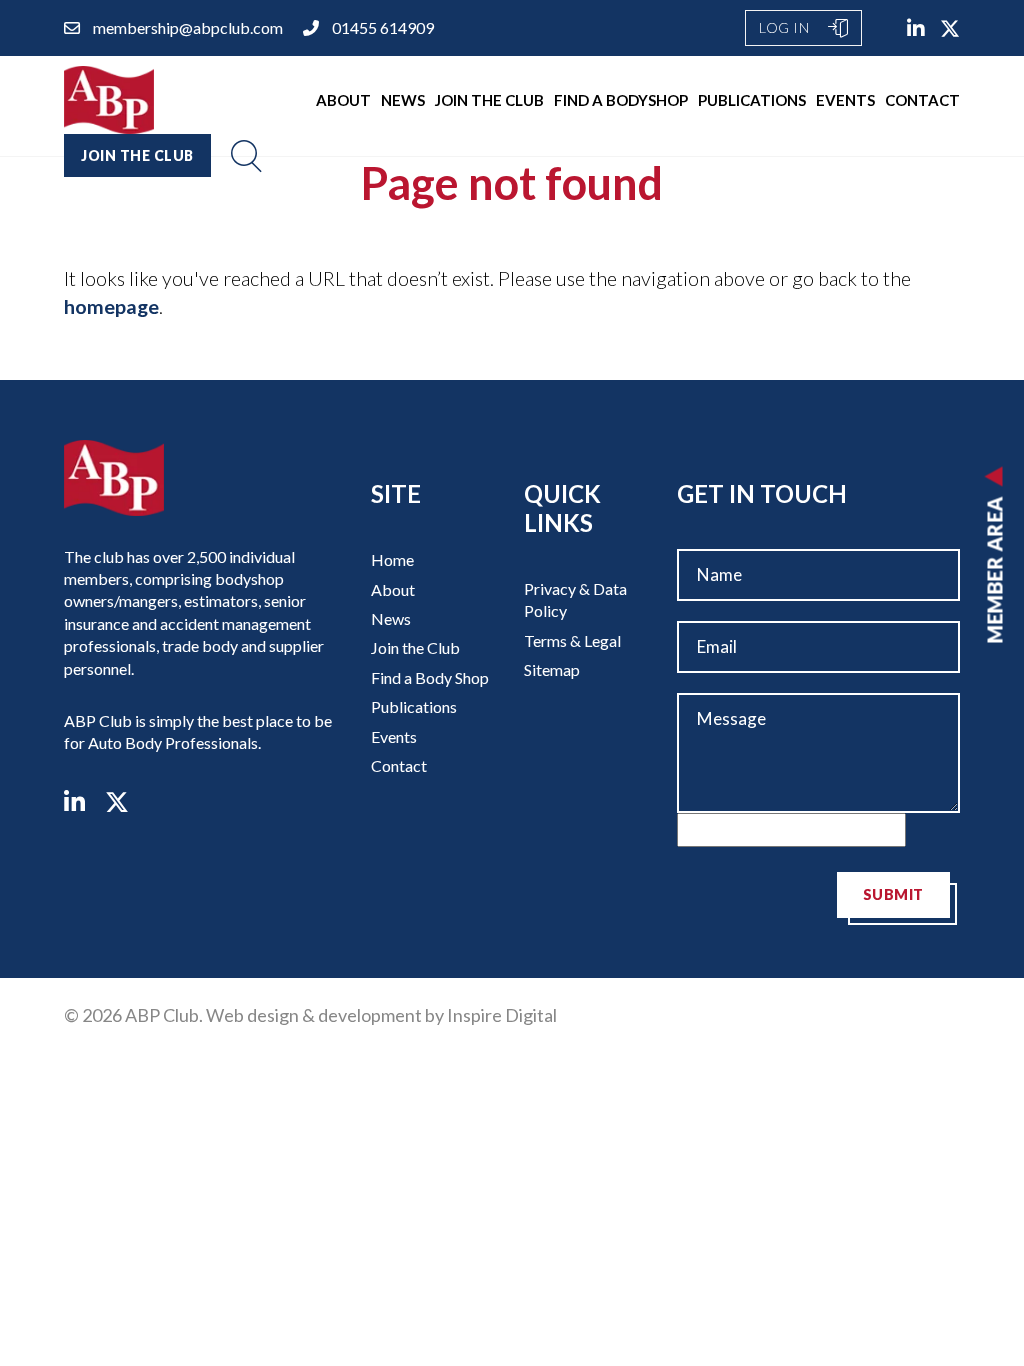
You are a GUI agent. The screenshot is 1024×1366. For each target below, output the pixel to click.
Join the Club (489, 100)
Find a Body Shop (430, 677)
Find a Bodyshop (621, 100)
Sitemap (552, 669)
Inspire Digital (502, 1015)
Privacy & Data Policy (575, 599)
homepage (111, 306)
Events (845, 100)
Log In (786, 27)
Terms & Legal (572, 640)
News (403, 100)
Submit (893, 894)
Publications (752, 100)
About (343, 100)
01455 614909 (383, 27)
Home (392, 559)
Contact (922, 100)
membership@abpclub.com (188, 27)
